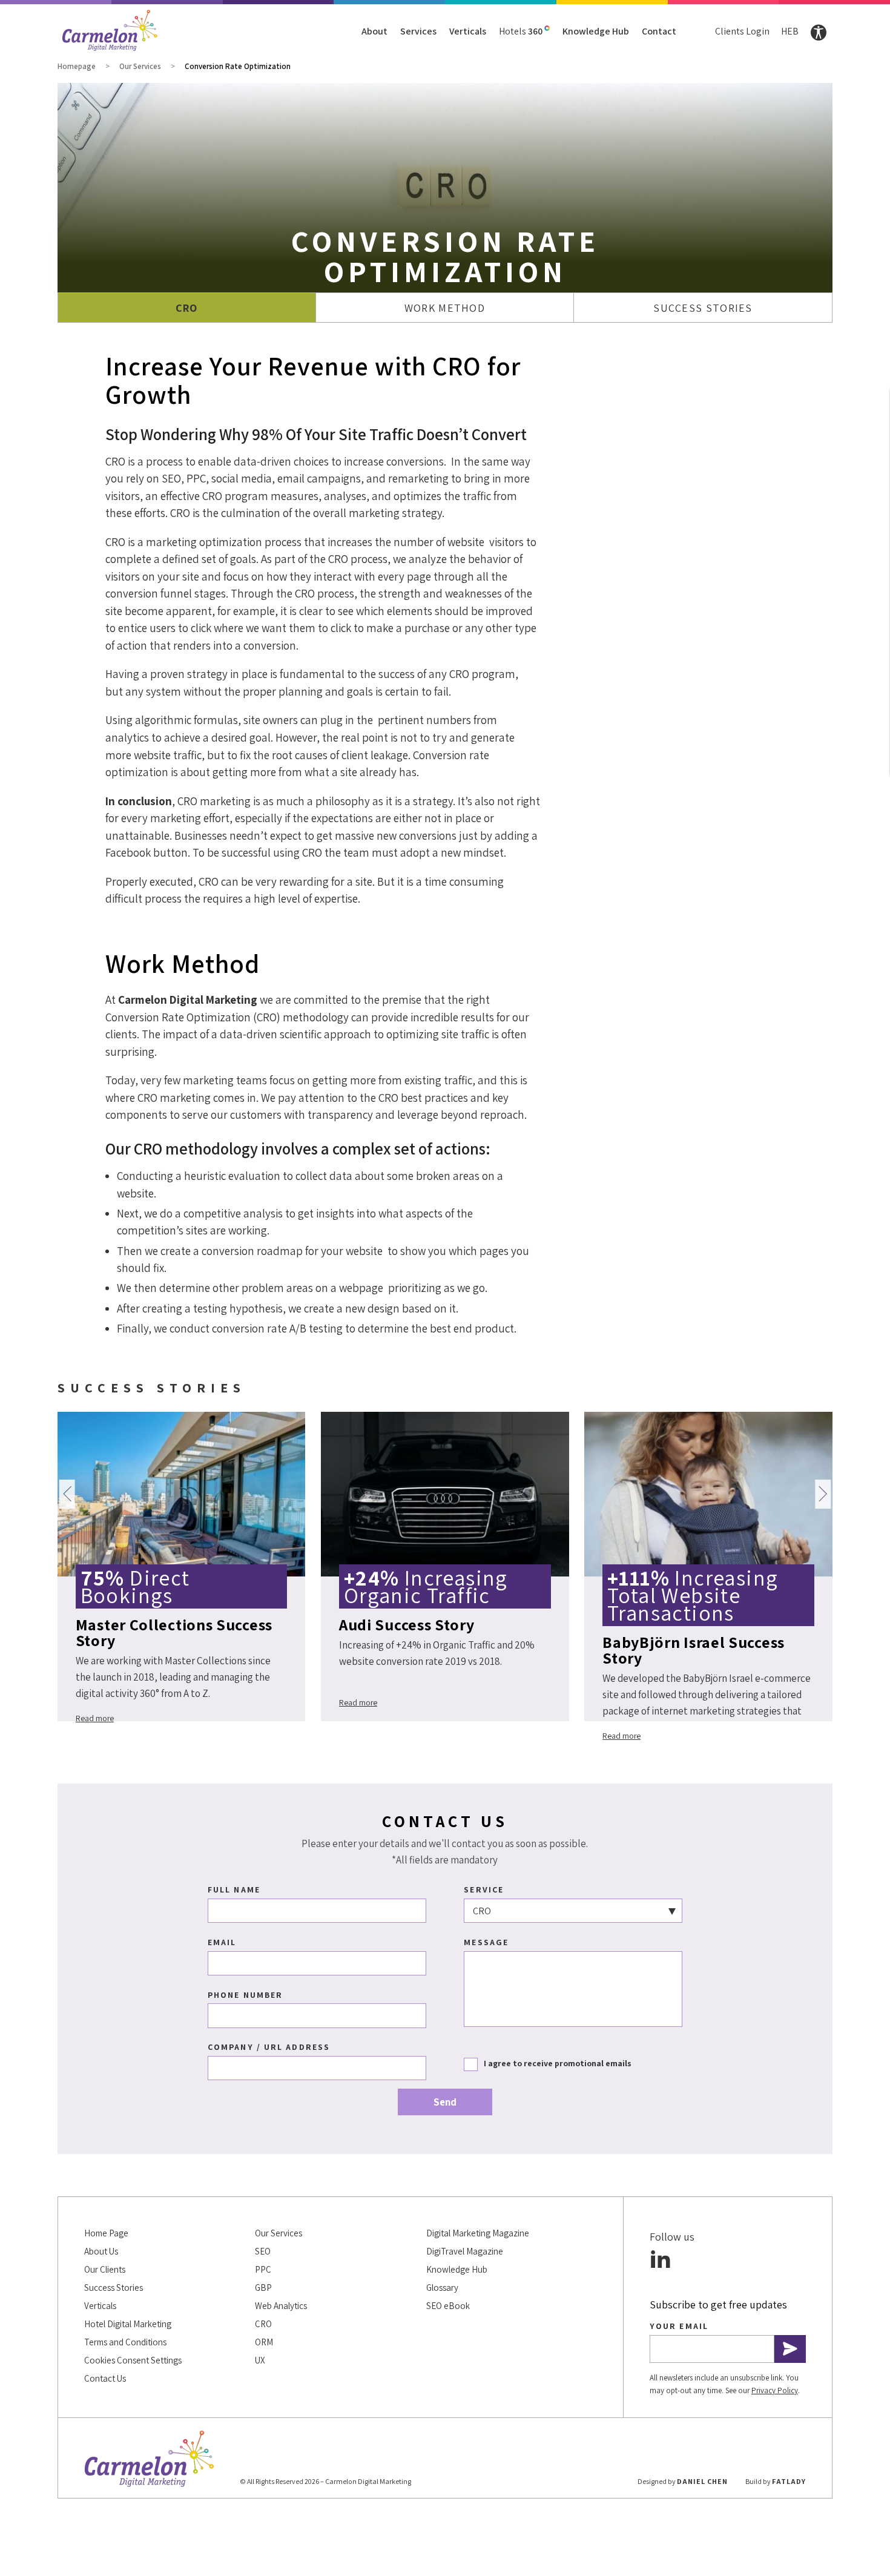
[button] (67, 1494)
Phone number (245, 1995)
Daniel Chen (702, 2481)
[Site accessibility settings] (819, 33)
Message (486, 1942)
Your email (679, 2326)
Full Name (234, 1889)
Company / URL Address (269, 2047)
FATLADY (789, 2481)
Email (222, 1942)
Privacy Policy (775, 2390)
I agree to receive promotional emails (558, 2063)
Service (484, 1889)
